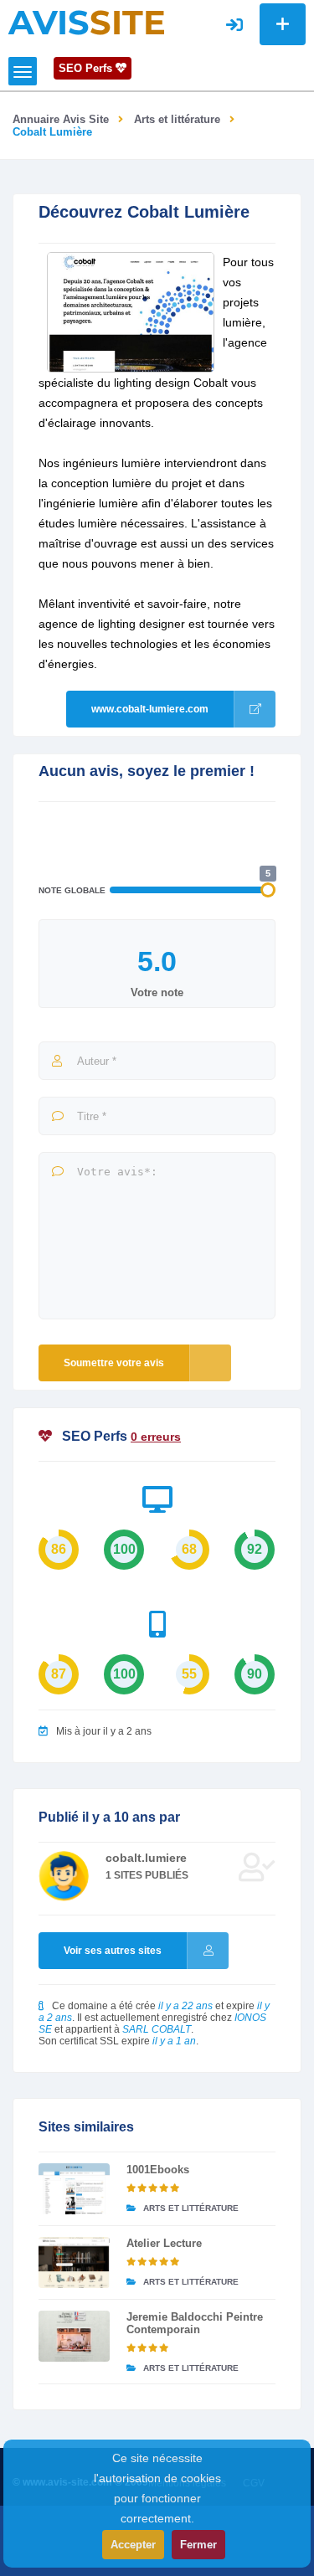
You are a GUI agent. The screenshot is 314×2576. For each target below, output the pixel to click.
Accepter (133, 2545)
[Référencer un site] (283, 24)
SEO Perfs (87, 68)
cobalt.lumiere (146, 1858)
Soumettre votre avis (114, 1363)
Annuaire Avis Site (61, 119)
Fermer (198, 2545)
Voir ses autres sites (113, 1951)
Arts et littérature (177, 119)
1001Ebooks (158, 2170)
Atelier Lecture (164, 2243)
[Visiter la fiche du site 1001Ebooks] (74, 2189)
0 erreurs (156, 1437)
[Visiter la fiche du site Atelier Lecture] (74, 2262)
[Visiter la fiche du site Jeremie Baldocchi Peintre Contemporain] (74, 2336)
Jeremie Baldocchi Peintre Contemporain (195, 2323)
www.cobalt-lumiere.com (150, 709)
